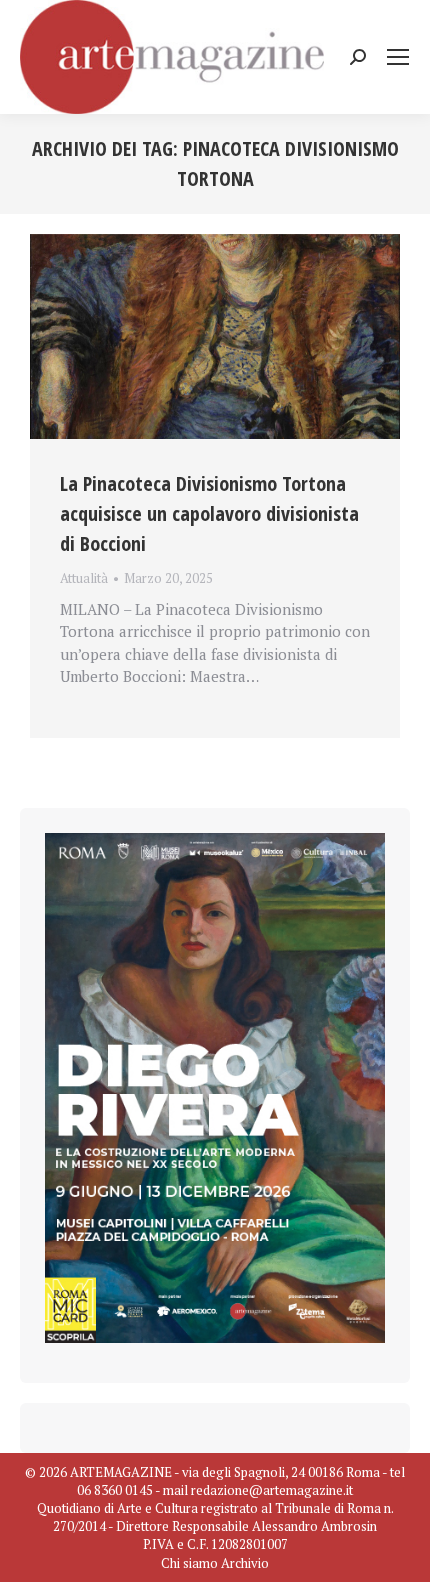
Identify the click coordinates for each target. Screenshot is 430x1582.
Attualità (84, 578)
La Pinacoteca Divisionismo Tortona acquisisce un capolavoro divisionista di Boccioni (209, 513)
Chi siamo (189, 1563)
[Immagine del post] (215, 337)
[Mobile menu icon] (398, 57)
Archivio (245, 1563)
